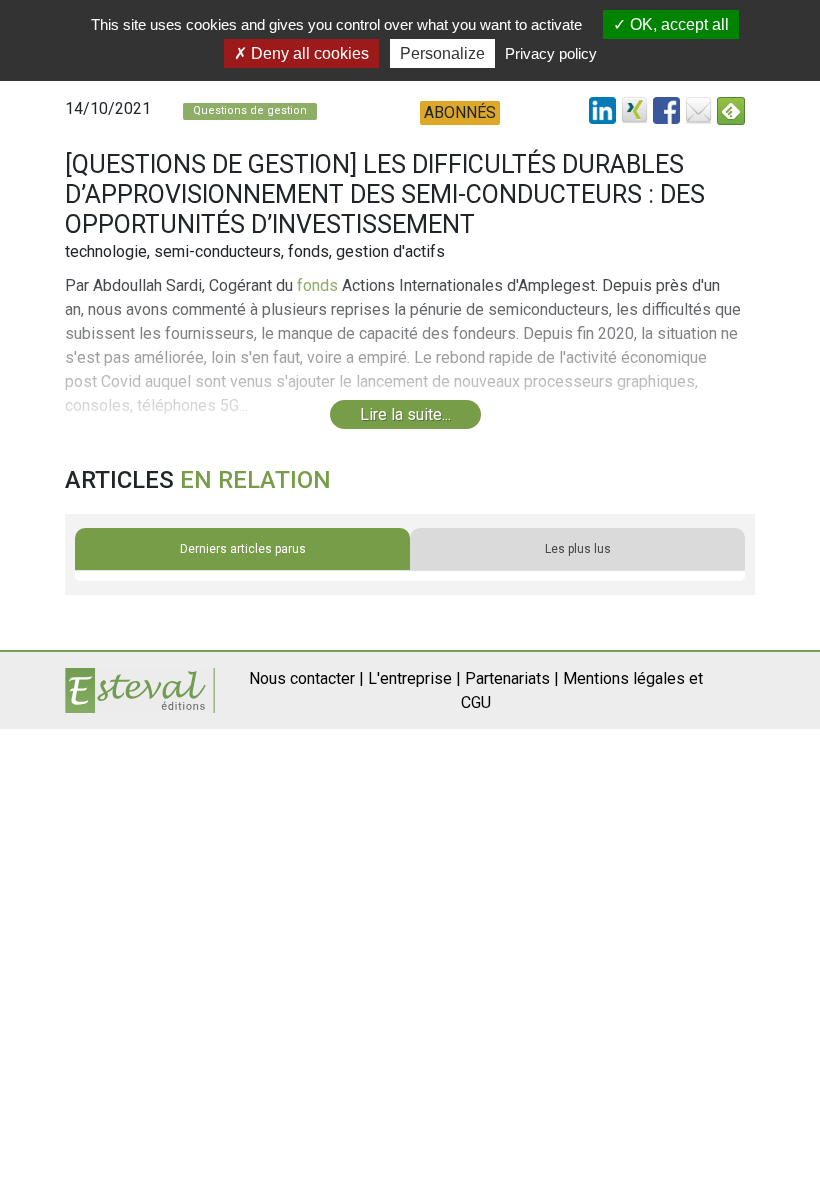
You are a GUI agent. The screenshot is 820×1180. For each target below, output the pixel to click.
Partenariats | (512, 678)
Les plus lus (578, 549)
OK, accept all (677, 24)
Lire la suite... (405, 414)
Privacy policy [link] (551, 53)
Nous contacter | (306, 678)
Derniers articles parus (243, 549)
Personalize (442, 53)
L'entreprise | (414, 678)
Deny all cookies (308, 53)
